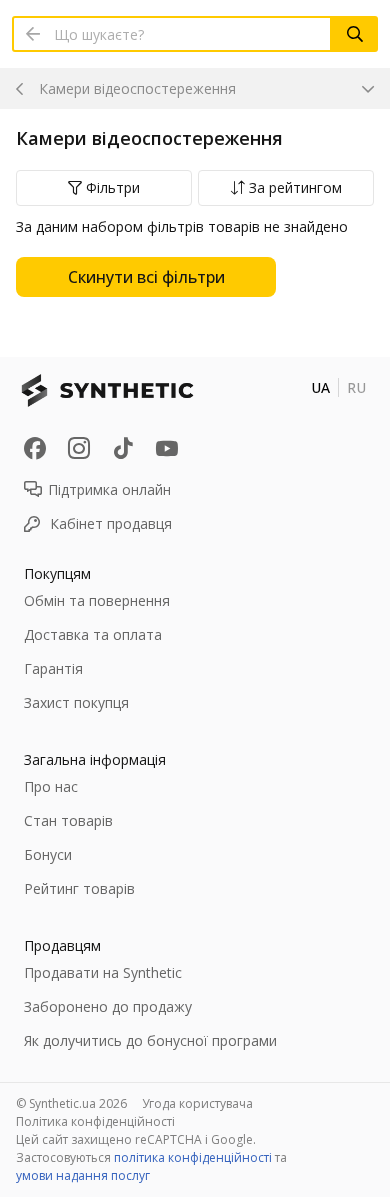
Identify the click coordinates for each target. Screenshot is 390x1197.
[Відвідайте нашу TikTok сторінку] (123, 448)
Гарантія (53, 668)
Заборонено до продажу (108, 1006)
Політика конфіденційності (95, 1121)
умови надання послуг (83, 1175)
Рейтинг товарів (79, 888)
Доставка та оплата (93, 634)
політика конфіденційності (193, 1157)
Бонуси (48, 854)
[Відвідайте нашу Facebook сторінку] (35, 448)
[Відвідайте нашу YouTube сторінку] (167, 448)
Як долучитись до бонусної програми (150, 1040)
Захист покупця (76, 702)
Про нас (51, 786)
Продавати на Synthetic (103, 972)
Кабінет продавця (111, 523)
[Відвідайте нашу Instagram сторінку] (79, 448)
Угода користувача (197, 1103)
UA (320, 387)
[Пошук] (355, 34)
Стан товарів (68, 820)
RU (356, 387)
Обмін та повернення (97, 600)
